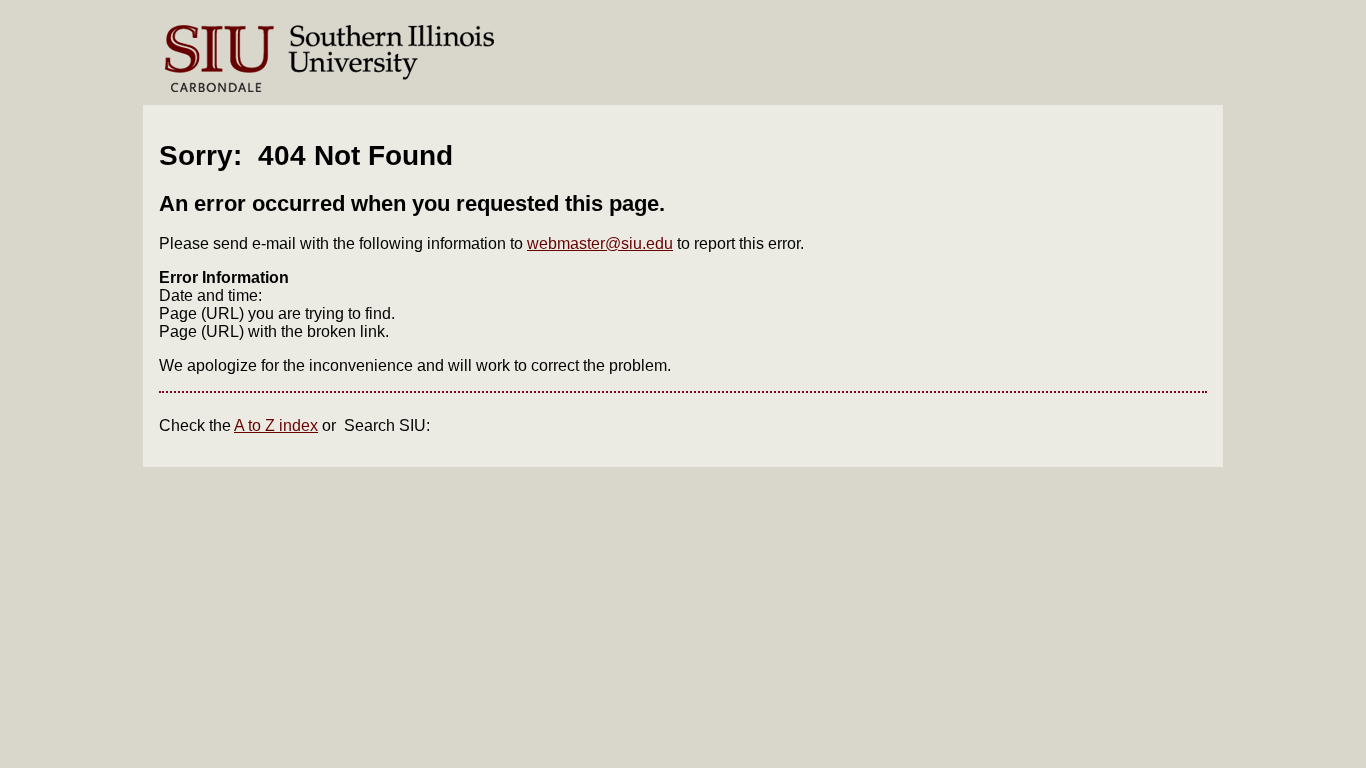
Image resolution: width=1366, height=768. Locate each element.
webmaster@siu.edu (600, 243)
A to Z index (276, 425)
